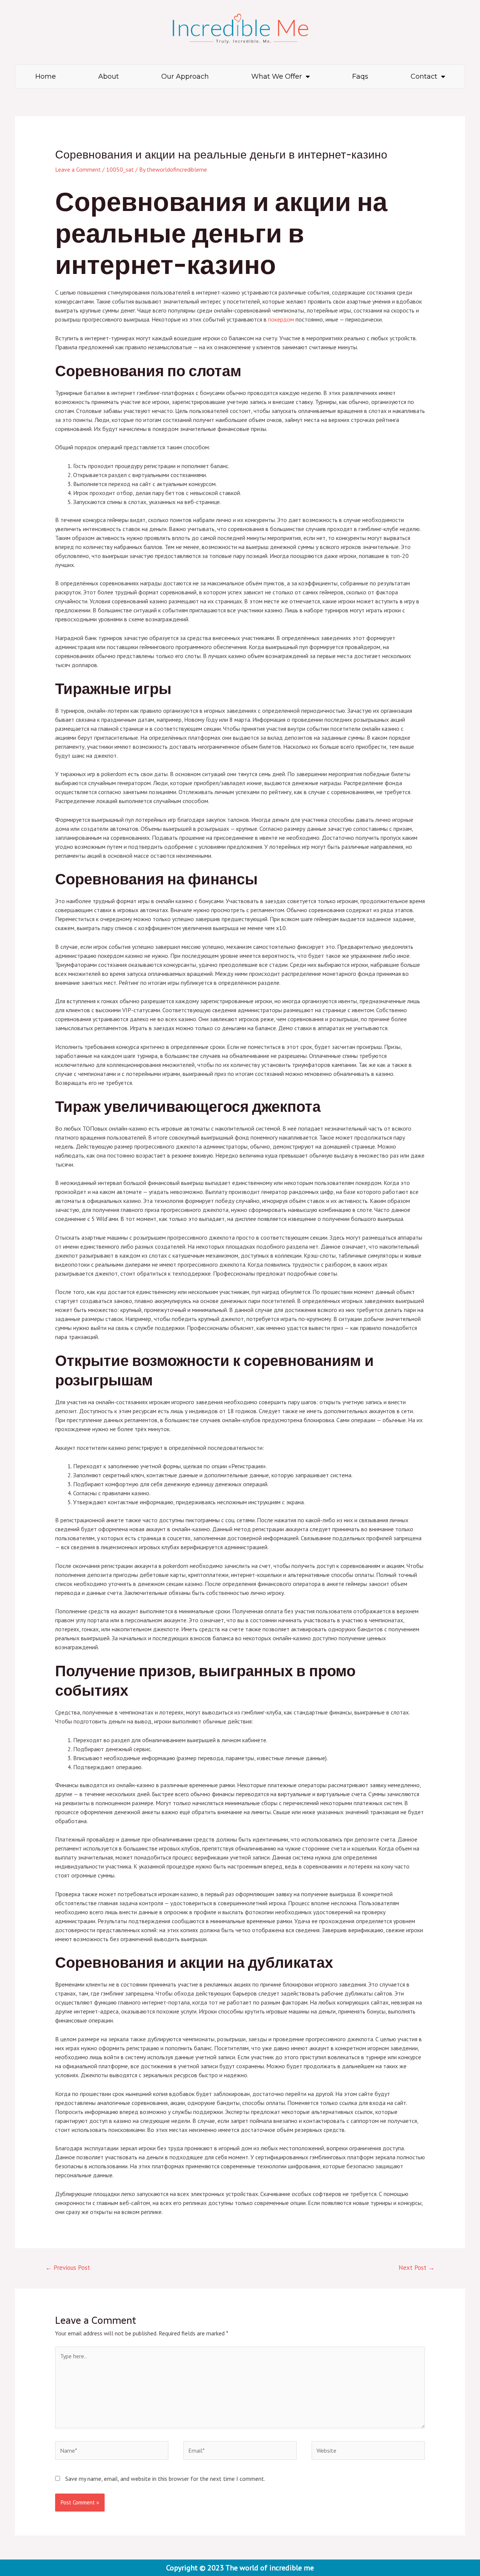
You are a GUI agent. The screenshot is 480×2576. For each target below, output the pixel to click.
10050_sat (120, 169)
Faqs (360, 76)
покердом (281, 319)
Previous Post (68, 2268)
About (109, 76)
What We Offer (277, 76)
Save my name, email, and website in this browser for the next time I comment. (165, 2479)
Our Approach (185, 76)
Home (46, 76)
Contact (424, 76)
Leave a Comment (78, 169)
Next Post (417, 2268)
